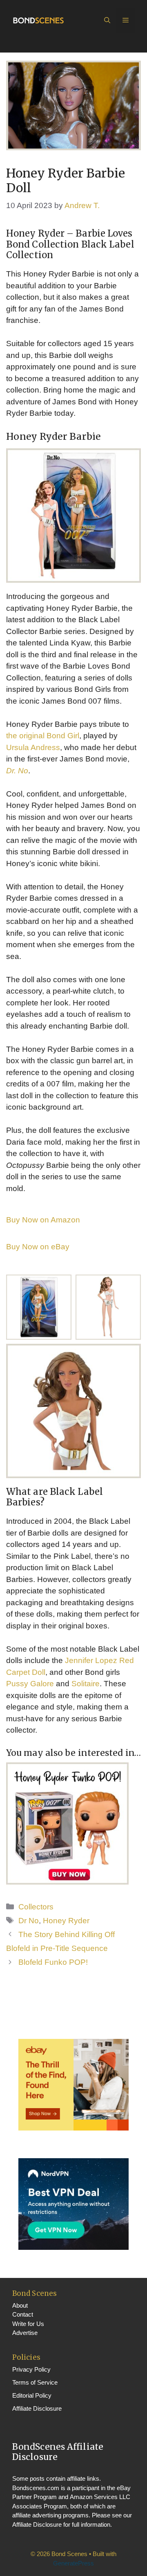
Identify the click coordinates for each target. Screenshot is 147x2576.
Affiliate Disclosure (37, 2408)
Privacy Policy (31, 2369)
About (20, 2305)
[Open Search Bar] (107, 20)
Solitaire (86, 1684)
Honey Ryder (66, 1921)
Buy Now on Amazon (43, 1220)
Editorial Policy (32, 2395)
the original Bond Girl (43, 736)
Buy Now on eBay (38, 1247)
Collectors (36, 1907)
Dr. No (17, 771)
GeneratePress (73, 2563)
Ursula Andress (33, 747)
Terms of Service (35, 2382)
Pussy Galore (30, 1684)
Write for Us (28, 2324)
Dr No (29, 1921)
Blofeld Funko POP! (53, 1962)
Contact (23, 2314)
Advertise (25, 2333)
